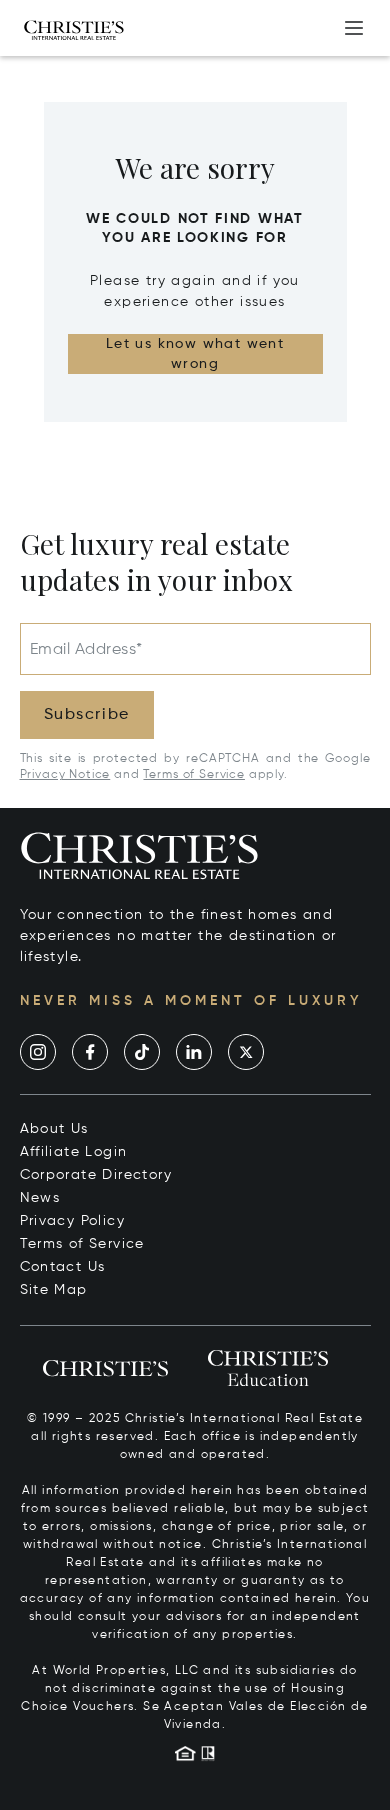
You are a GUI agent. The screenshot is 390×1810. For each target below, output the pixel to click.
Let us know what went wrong (195, 354)
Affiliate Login (74, 1152)
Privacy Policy (73, 1221)
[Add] (354, 28)
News (40, 1198)
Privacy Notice (65, 775)
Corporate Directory (96, 1175)
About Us (54, 1129)
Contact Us (63, 1267)
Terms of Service (193, 775)
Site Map (54, 1290)
